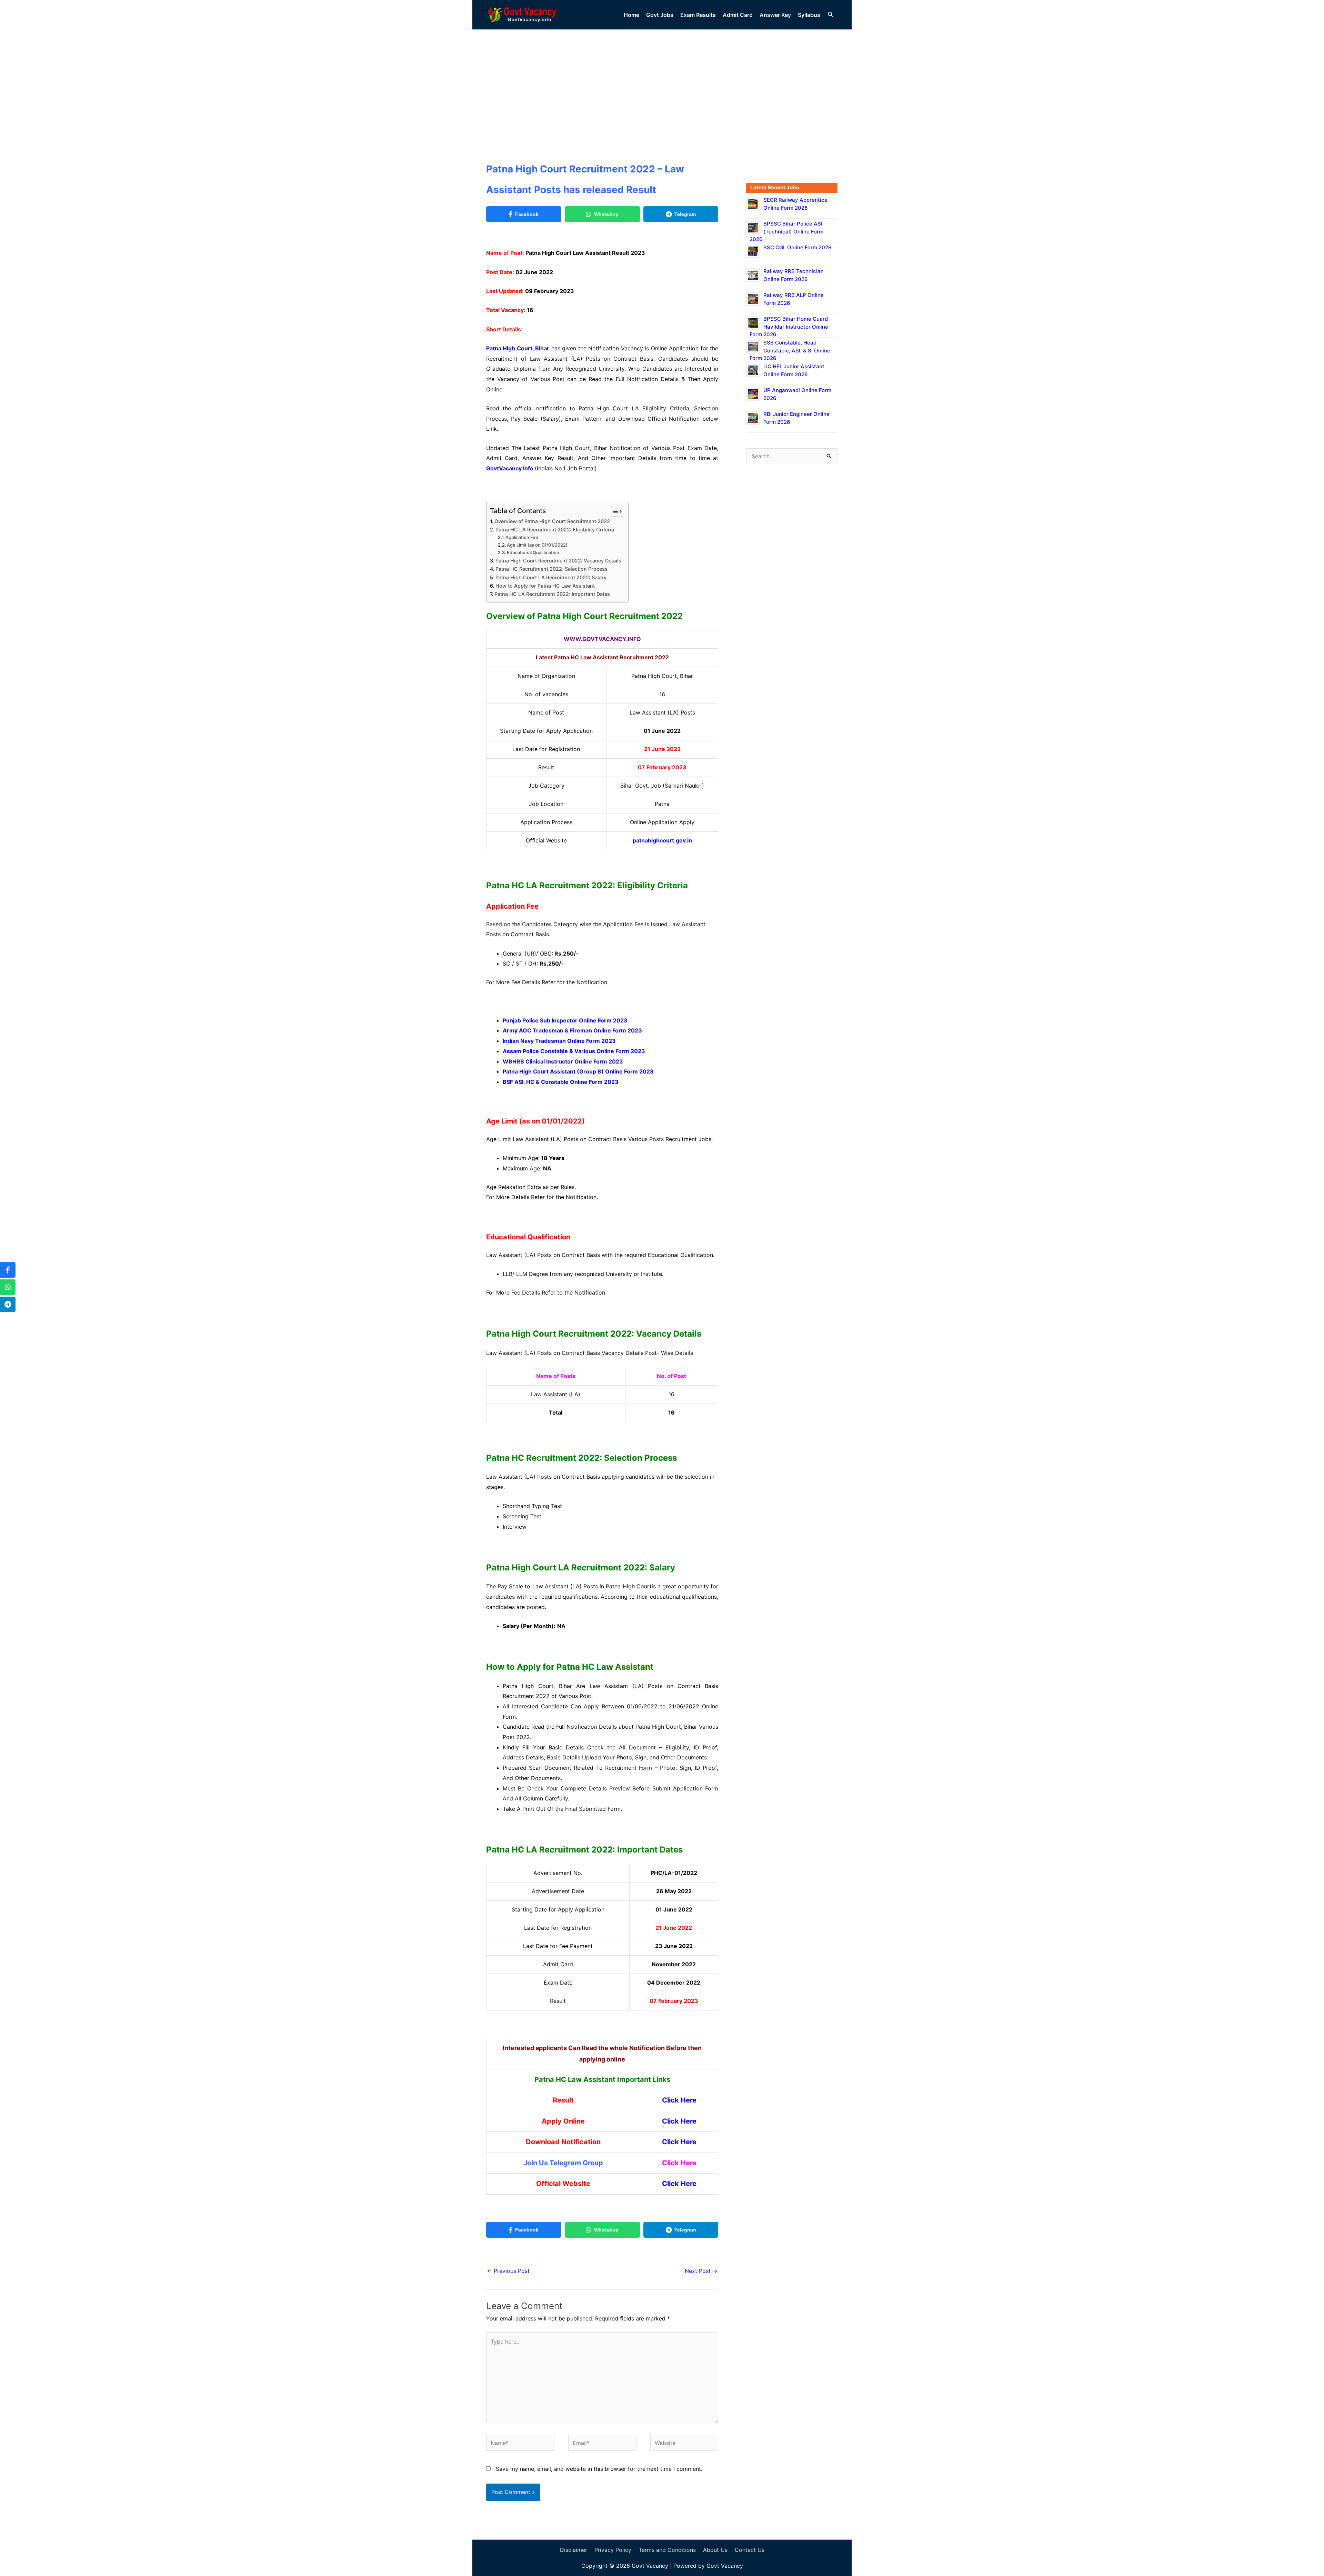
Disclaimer (574, 2550)
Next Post (701, 2271)
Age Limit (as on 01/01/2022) (537, 545)
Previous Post (508, 2271)
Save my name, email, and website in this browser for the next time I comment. (599, 2469)
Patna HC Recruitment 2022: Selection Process (551, 569)
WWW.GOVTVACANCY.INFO (602, 639)
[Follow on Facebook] (8, 1270)
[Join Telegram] (8, 1304)
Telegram (685, 214)
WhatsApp (606, 214)
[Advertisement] (662, 81)
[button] (831, 15)
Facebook (527, 214)
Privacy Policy (613, 2550)
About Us (715, 2550)
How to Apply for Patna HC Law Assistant (545, 586)
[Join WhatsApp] (8, 1287)
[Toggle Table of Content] (614, 511)
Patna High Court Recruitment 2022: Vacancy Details (558, 561)
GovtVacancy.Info (510, 468)
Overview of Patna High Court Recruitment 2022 (552, 521)
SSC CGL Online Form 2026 (798, 247)
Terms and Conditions (667, 2550)
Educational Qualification (533, 552)
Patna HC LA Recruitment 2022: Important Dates (552, 594)
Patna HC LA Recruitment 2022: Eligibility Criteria (555, 530)
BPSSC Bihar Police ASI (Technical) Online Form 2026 (786, 231)
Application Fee (522, 537)
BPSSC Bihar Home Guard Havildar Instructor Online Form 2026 (789, 327)
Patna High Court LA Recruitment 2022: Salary (552, 577)
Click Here (679, 2121)
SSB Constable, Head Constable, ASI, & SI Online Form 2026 (790, 350)
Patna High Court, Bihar (518, 348)
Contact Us (750, 2550)
